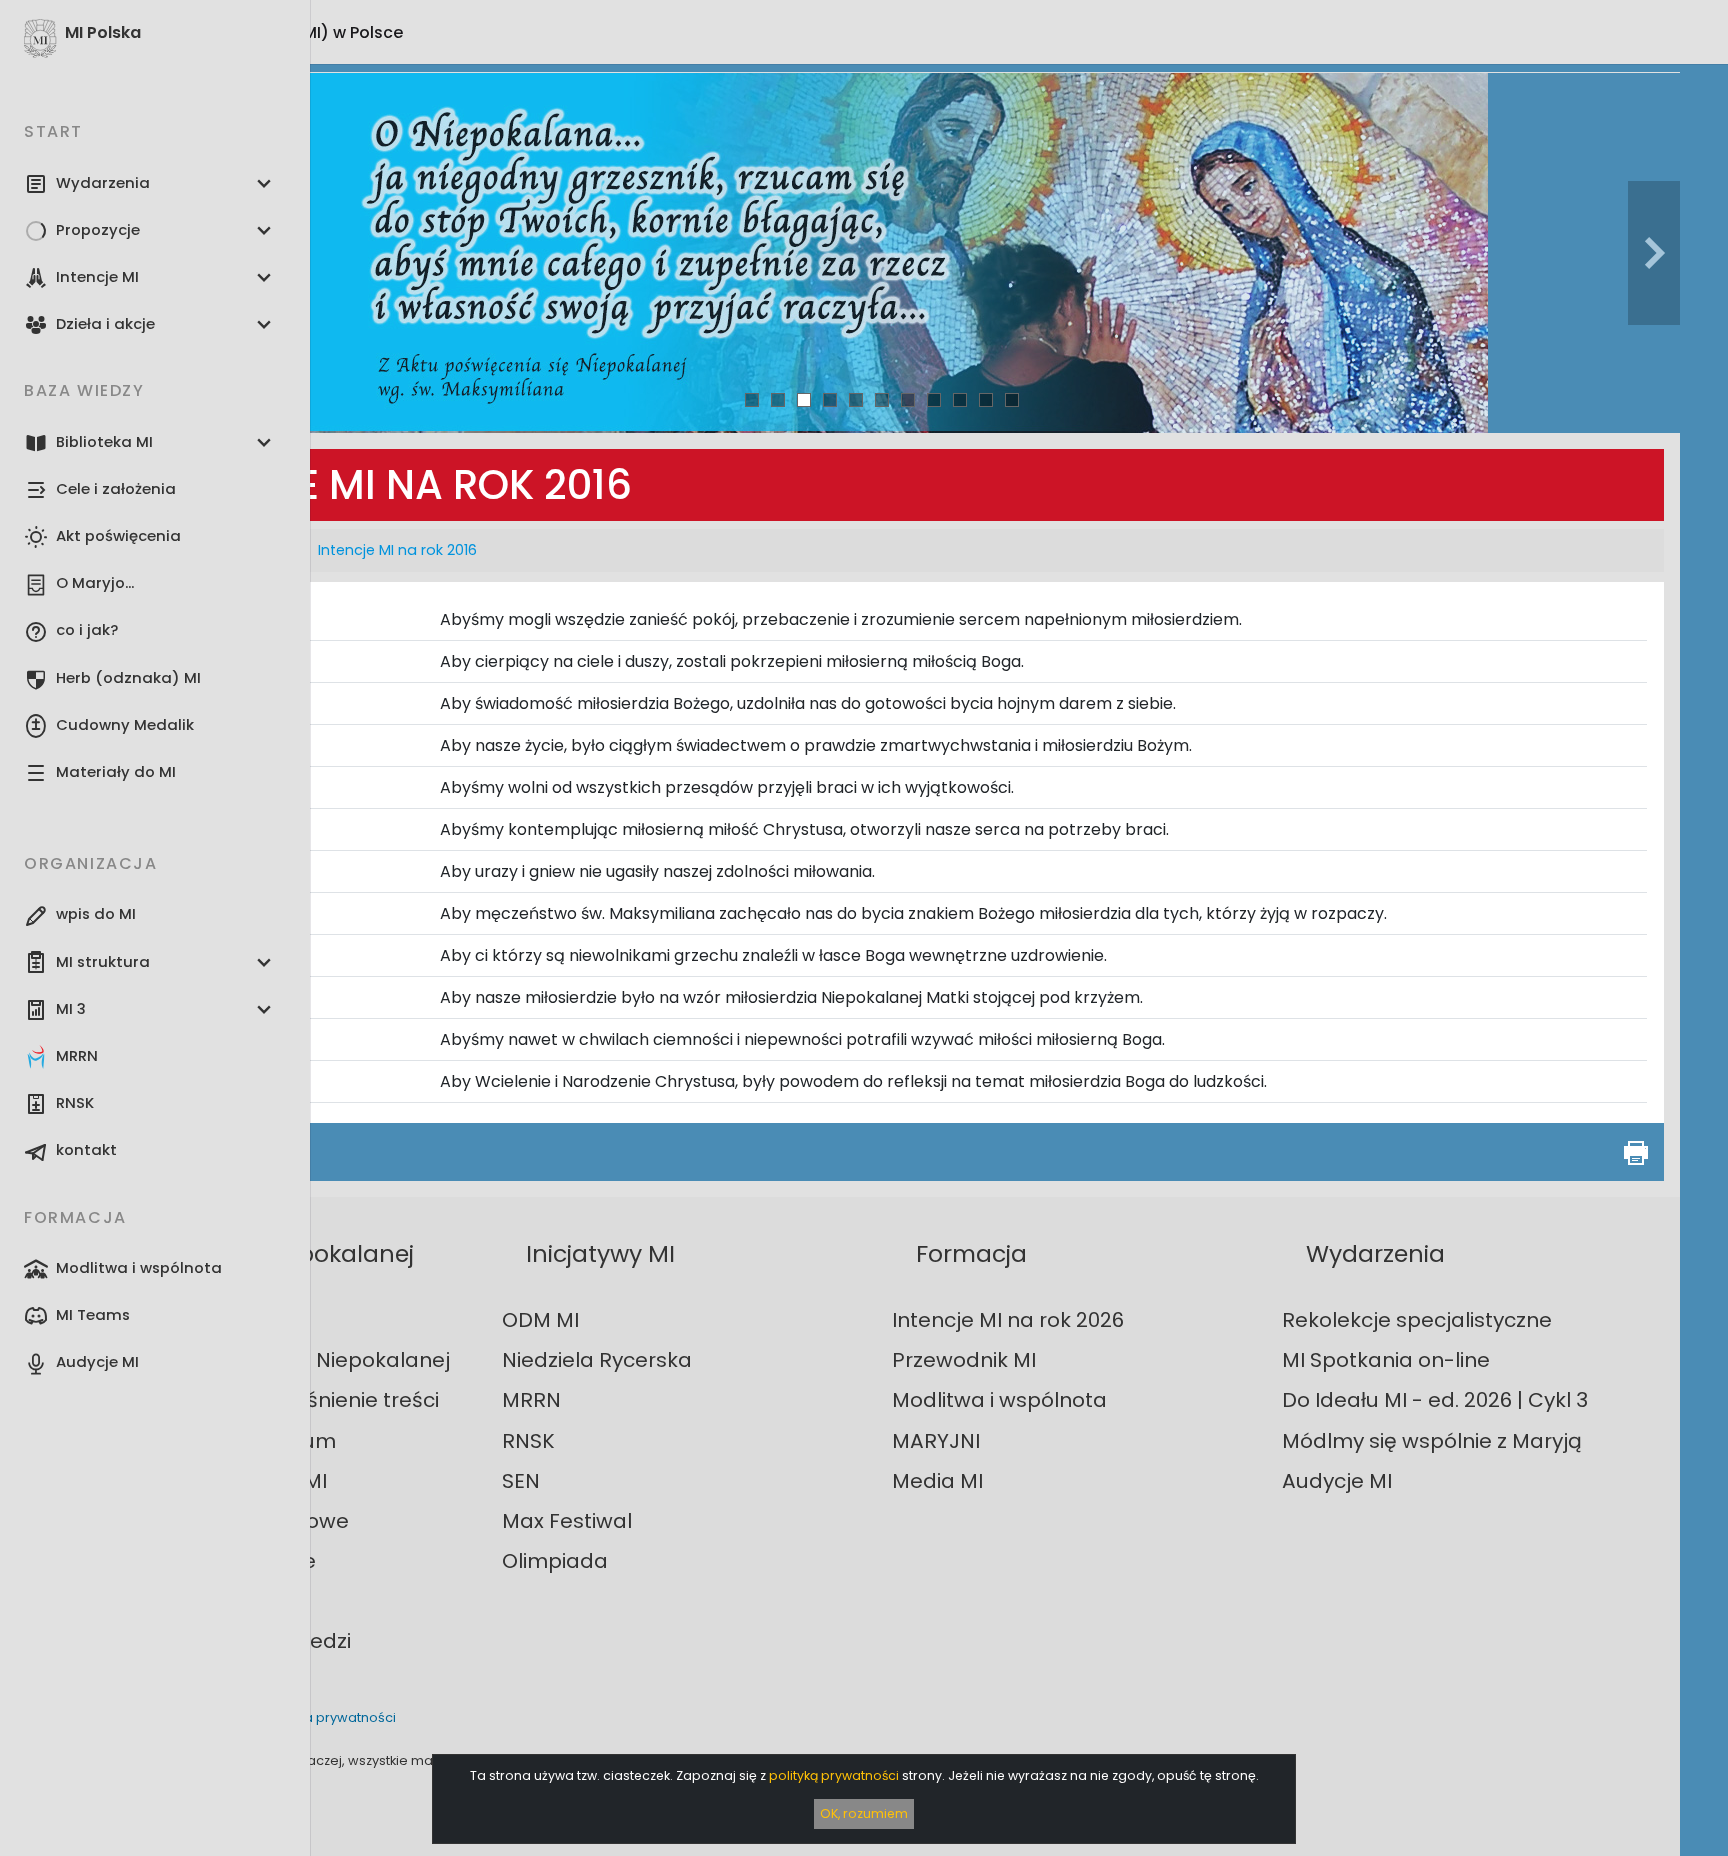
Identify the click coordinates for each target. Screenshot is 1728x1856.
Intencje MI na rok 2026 (1008, 1320)
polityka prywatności (328, 1717)
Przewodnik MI (964, 1360)
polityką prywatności (834, 1775)
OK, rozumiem (864, 1813)
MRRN (531, 1400)
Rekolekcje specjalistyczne (1417, 1320)
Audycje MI (1337, 1481)
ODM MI (540, 1320)
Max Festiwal (567, 1521)
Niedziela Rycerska (597, 1360)
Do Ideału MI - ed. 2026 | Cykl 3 (1435, 1400)
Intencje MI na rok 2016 (397, 550)
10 (986, 399)
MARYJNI (936, 1441)
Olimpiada (555, 1561)
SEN (521, 1481)
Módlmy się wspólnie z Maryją (1432, 1441)
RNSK (528, 1441)
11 (1012, 399)
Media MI (937, 1481)
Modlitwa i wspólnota (999, 1400)
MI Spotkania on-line (1386, 1360)
